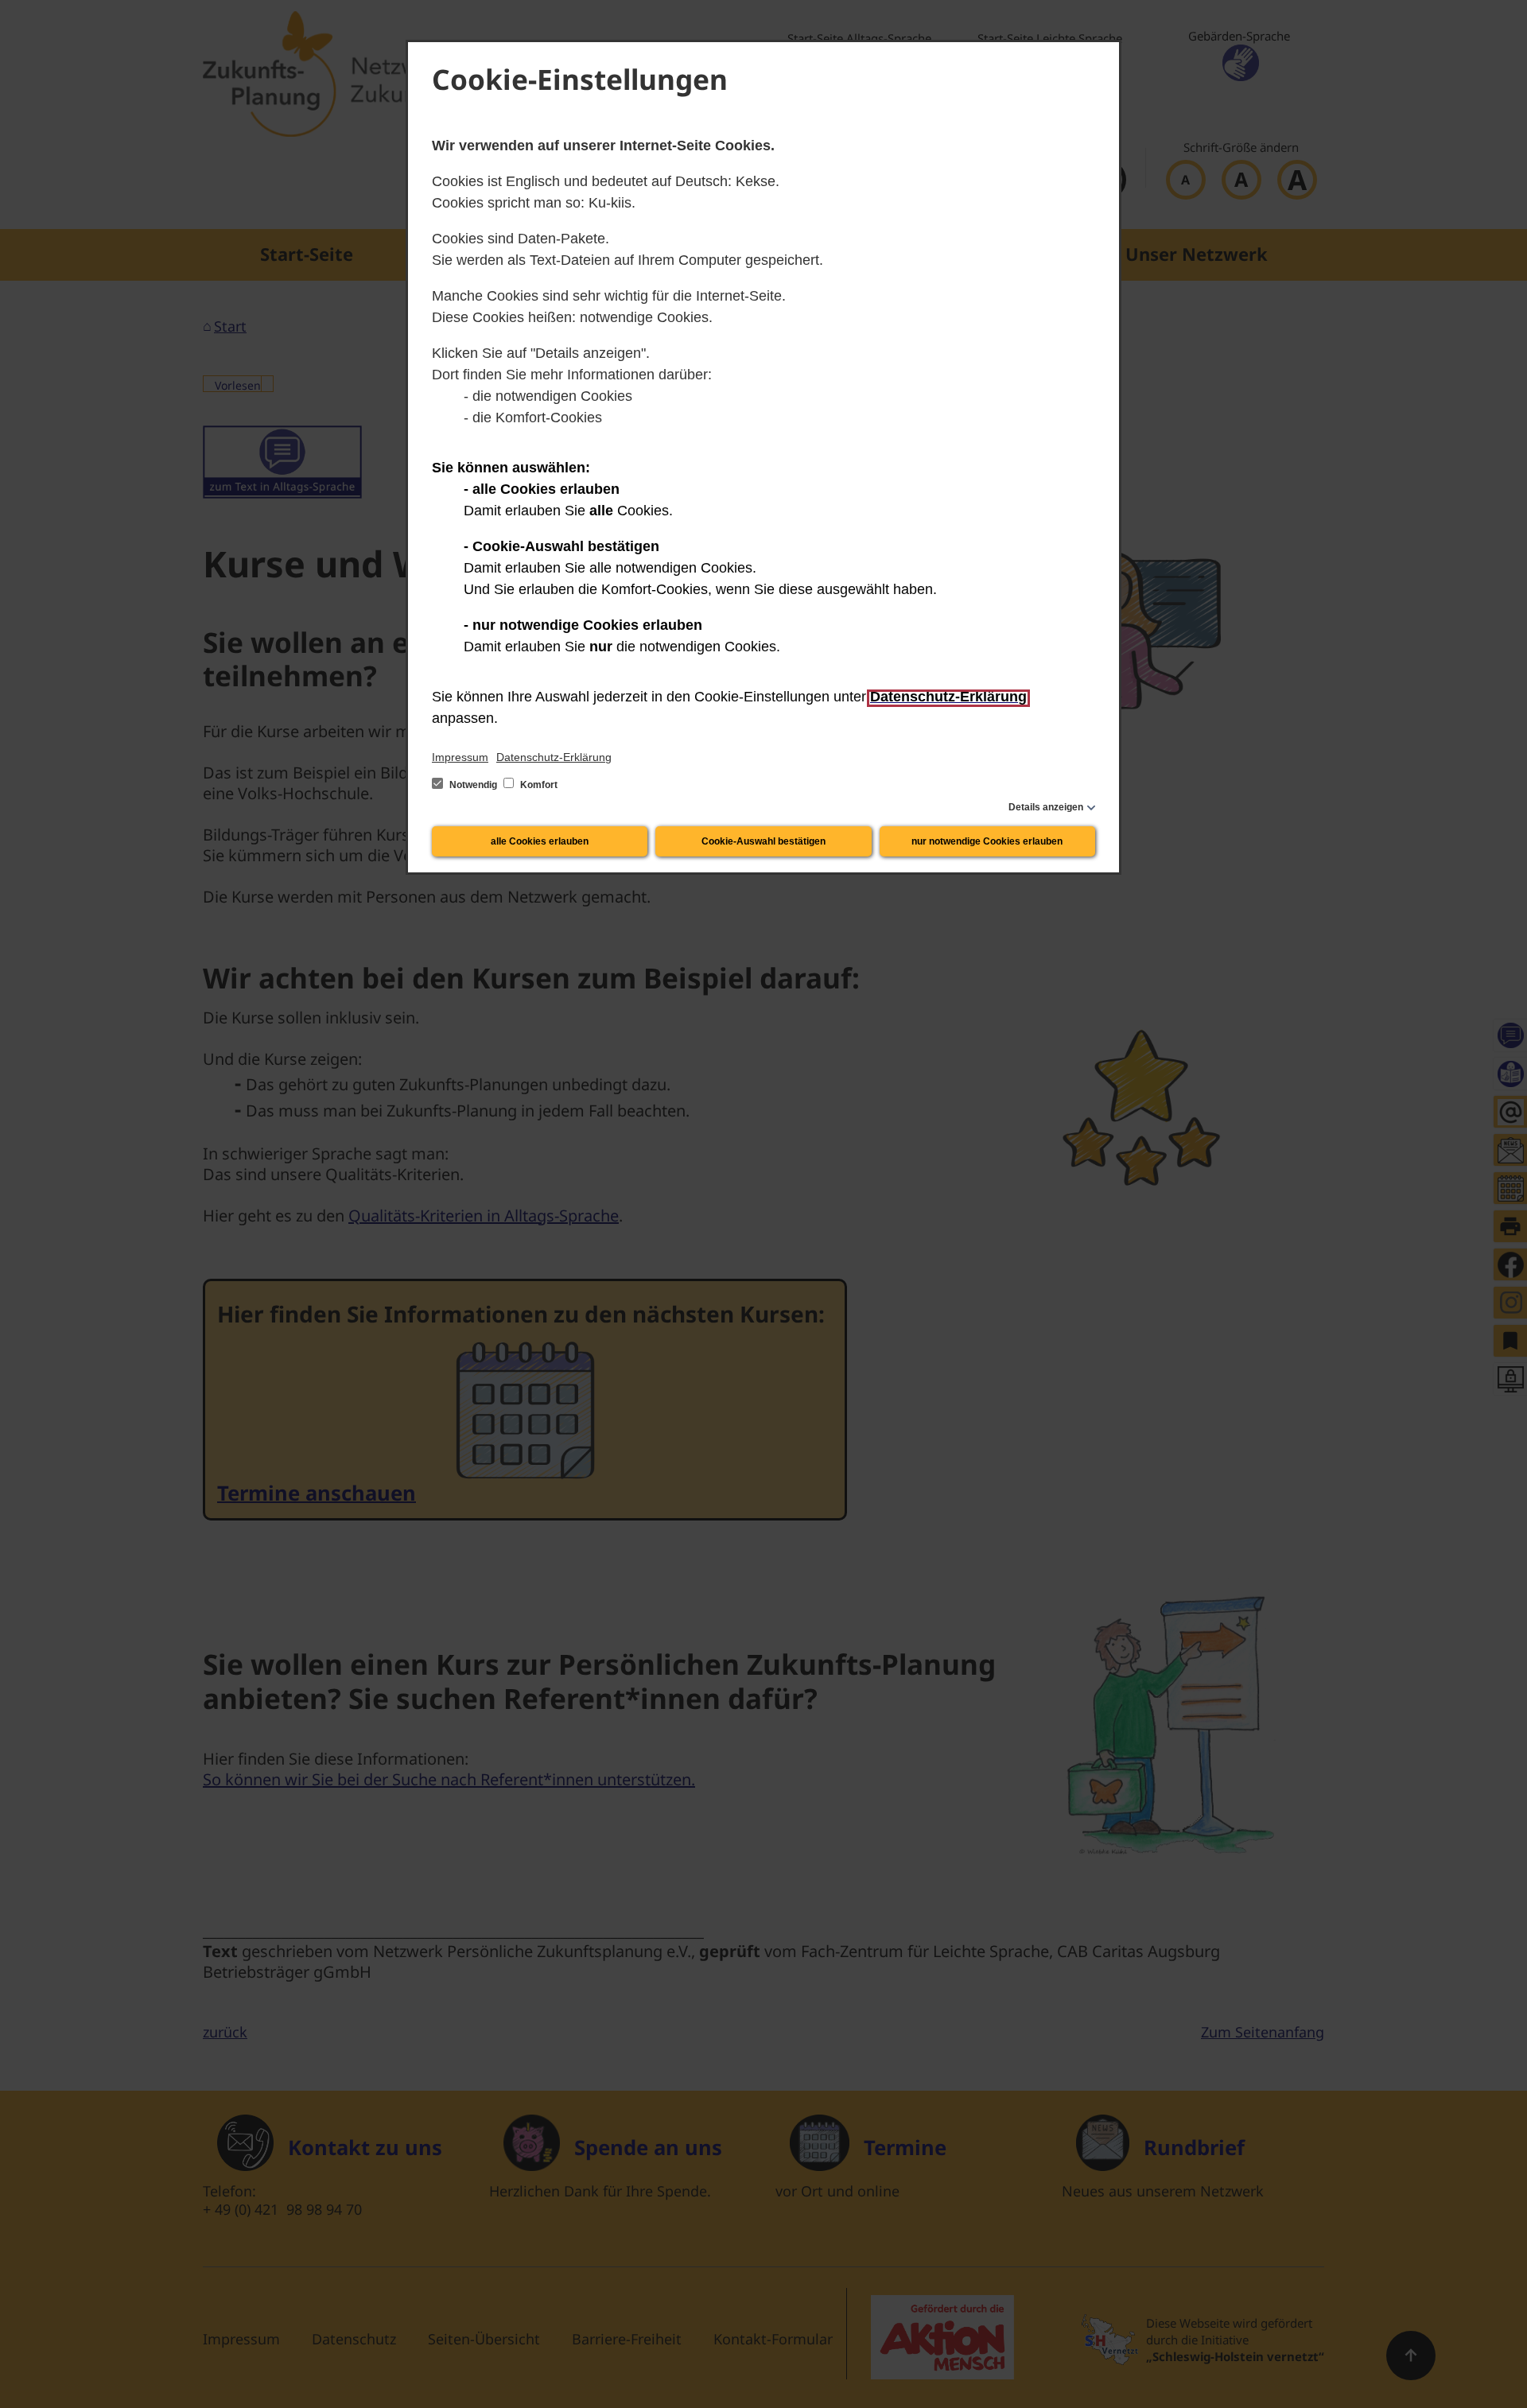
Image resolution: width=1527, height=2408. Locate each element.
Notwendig (473, 785)
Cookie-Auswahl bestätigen (763, 841)
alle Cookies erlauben (540, 841)
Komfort (538, 785)
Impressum (460, 757)
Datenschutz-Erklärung (554, 757)
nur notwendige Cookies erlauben (987, 841)
